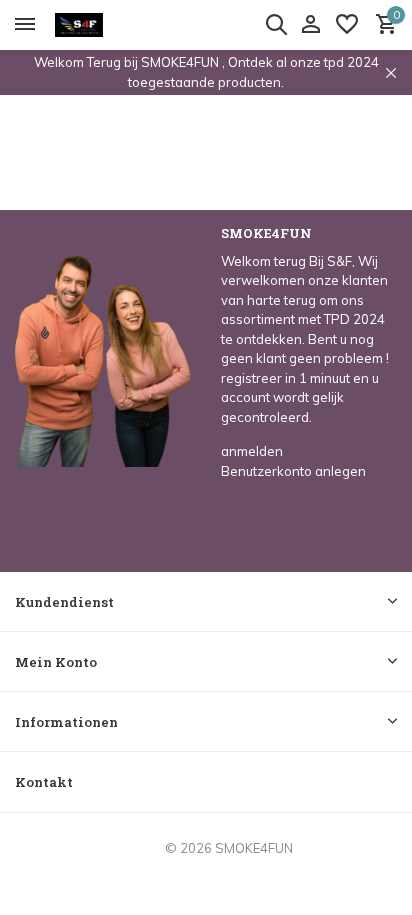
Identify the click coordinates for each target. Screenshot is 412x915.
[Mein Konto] (310, 25)
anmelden (252, 451)
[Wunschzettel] (347, 25)
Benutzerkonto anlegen (293, 471)
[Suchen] (276, 24)
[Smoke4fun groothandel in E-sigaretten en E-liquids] (106, 25)
